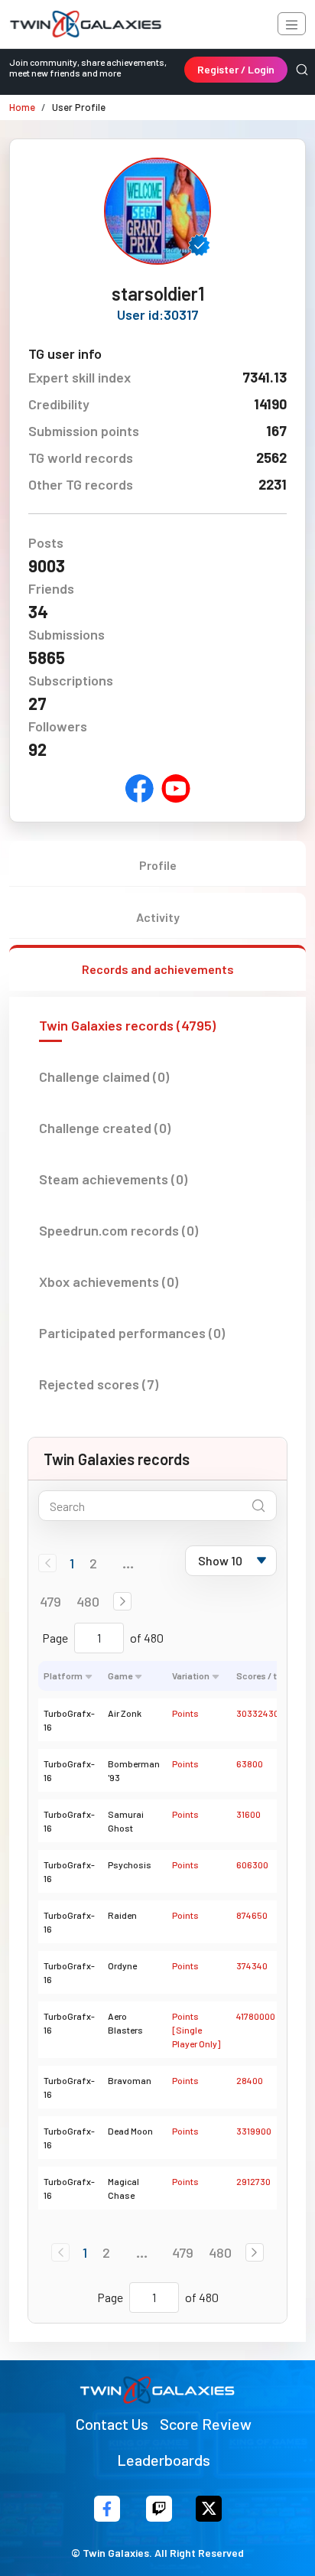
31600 (248, 1814)
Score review (206, 2424)
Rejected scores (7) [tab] (99, 1384)
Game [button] (120, 1676)
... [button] (128, 1563)
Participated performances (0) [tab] (132, 1333)
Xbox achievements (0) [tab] (109, 1281)
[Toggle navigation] (292, 24)
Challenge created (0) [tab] (105, 1128)
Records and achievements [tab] (158, 969)
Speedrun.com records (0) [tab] (119, 1230)
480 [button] (88, 1601)
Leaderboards (164, 2460)
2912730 (253, 2181)
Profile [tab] (158, 865)
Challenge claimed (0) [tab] (104, 1076)
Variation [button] (191, 1676)
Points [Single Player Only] (196, 2030)
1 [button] (72, 1563)
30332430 (258, 1713)
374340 (252, 1965)
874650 (252, 1915)
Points (185, 1713)
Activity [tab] (158, 917)
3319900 (254, 2131)
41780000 (256, 2016)
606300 (252, 1864)
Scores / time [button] (264, 1676)
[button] (122, 1601)
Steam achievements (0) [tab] (113, 1179)
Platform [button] (63, 1676)
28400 (250, 2080)
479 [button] (50, 1601)
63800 (250, 1763)
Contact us (112, 2424)
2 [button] (93, 1563)
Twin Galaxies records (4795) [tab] (127, 1025)
